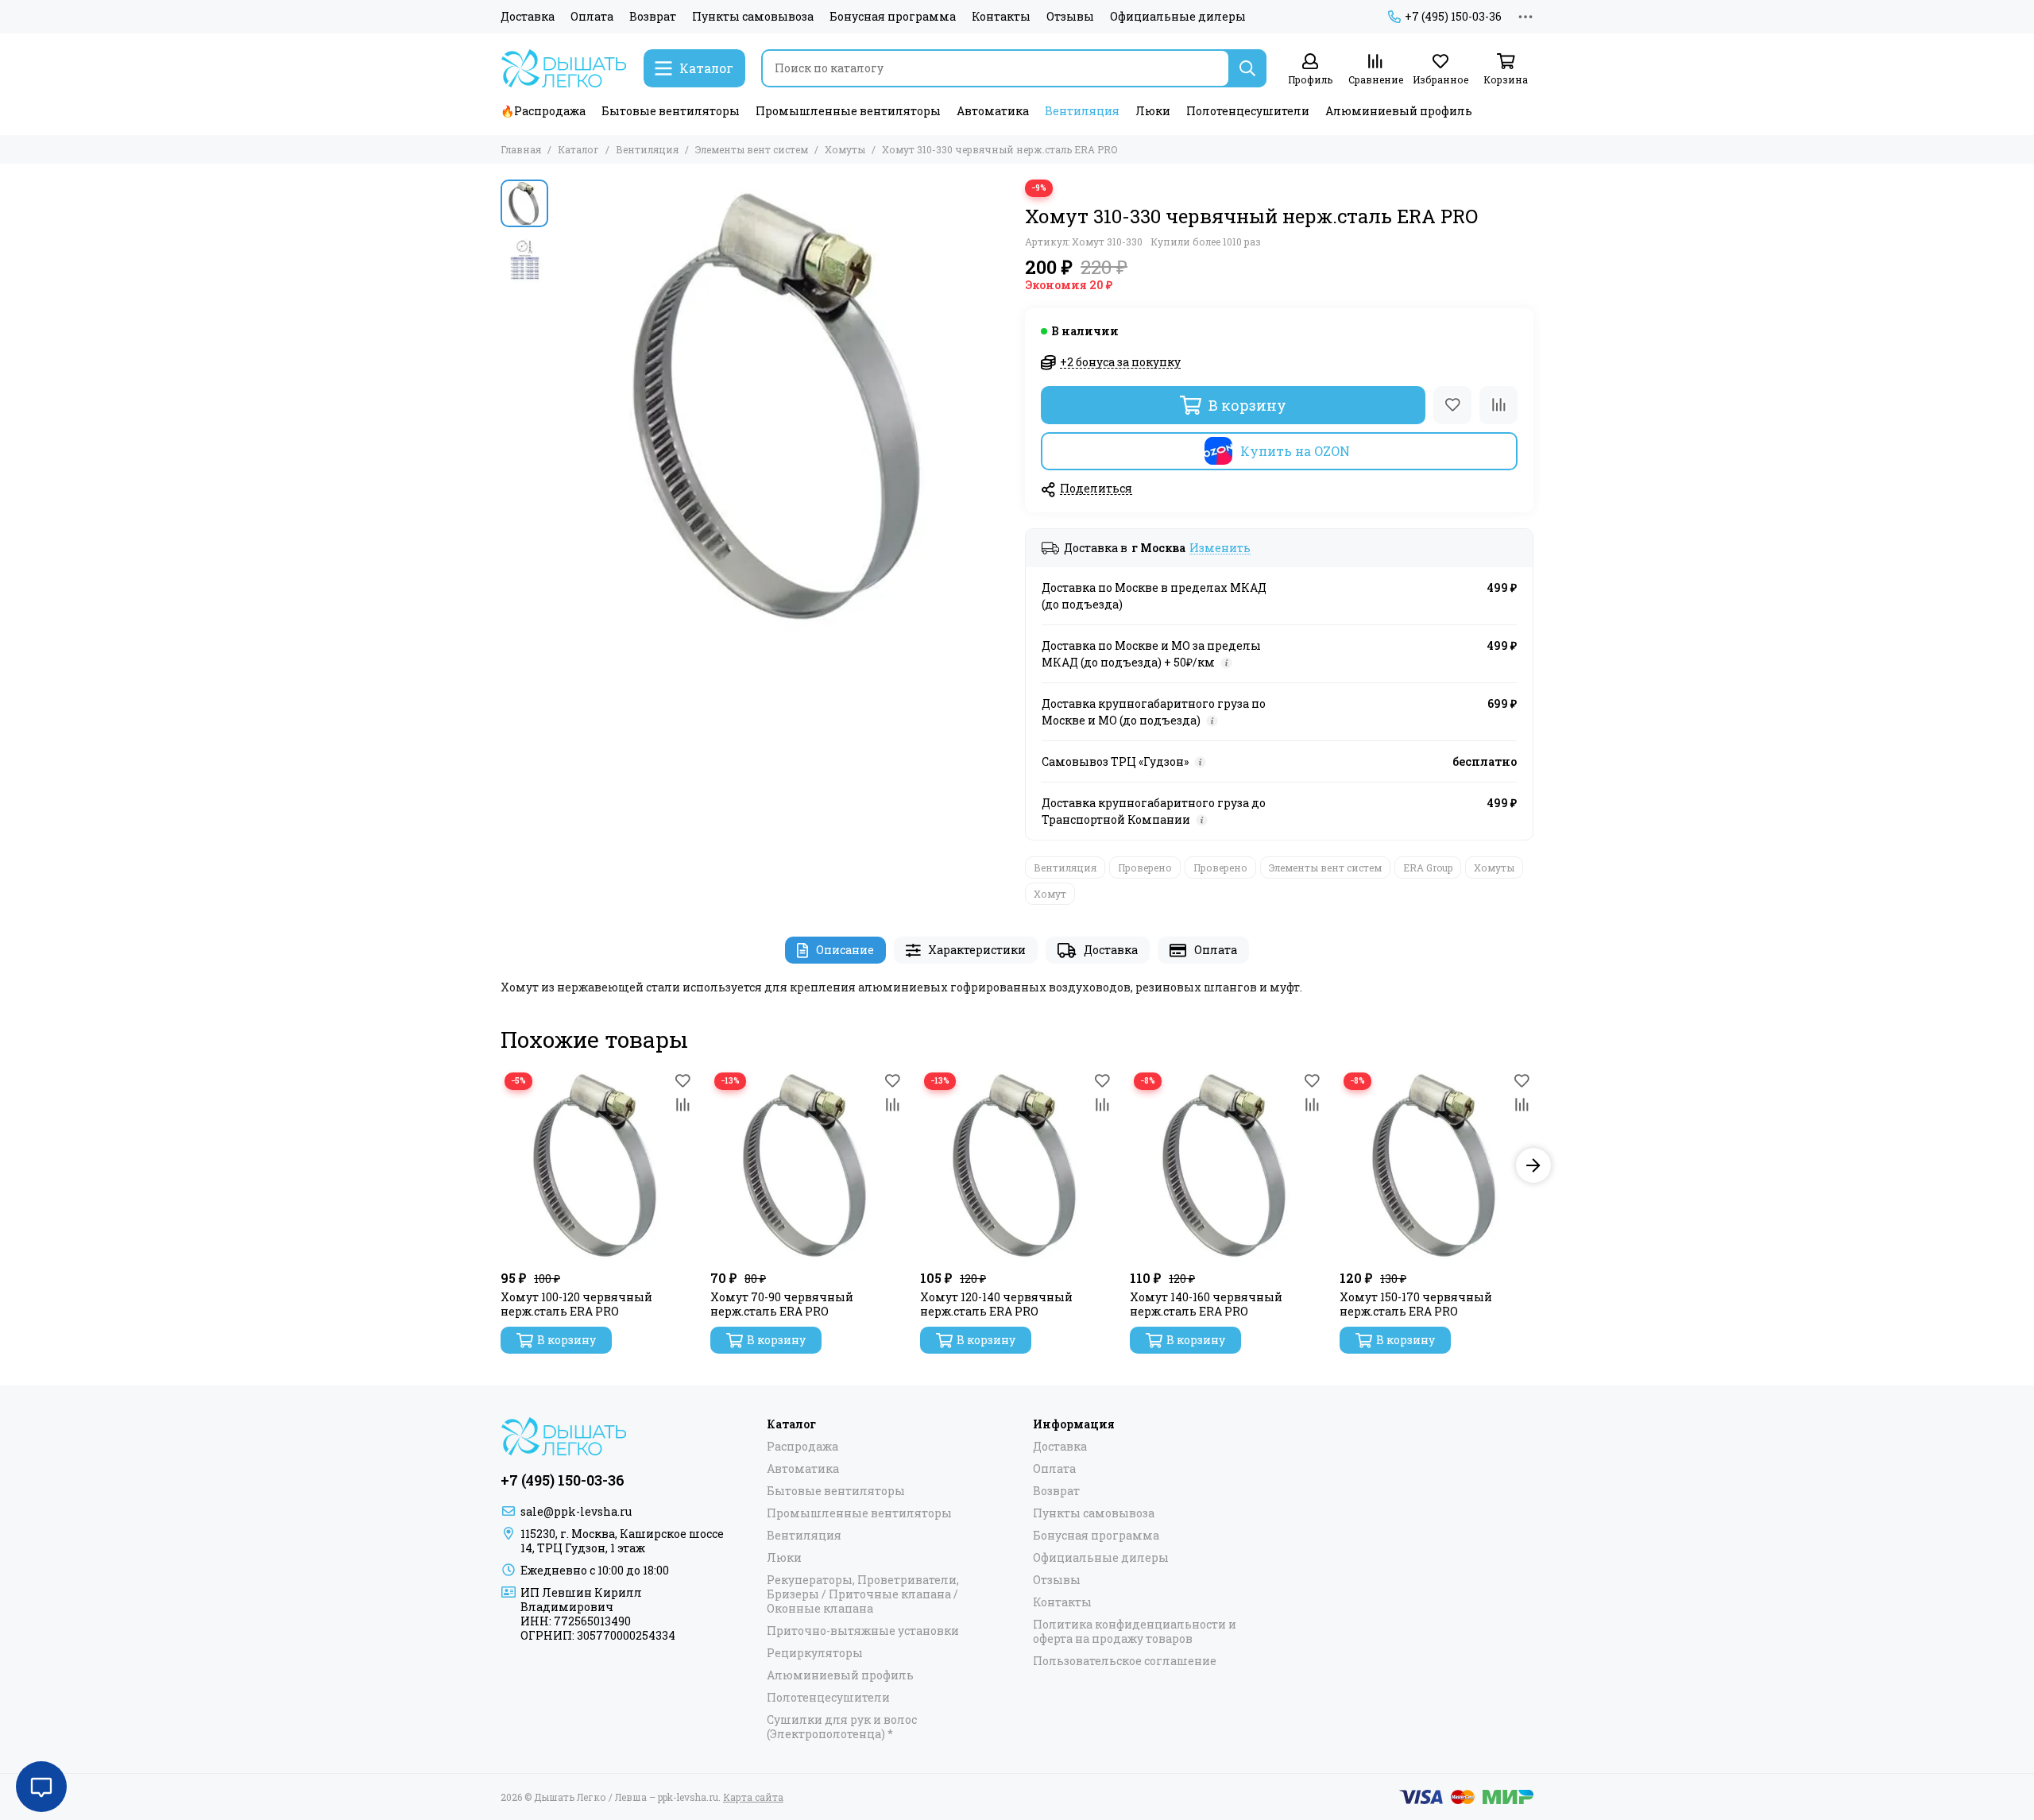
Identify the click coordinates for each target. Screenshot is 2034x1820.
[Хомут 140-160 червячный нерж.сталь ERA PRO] (1227, 1165)
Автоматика (993, 111)
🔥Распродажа (543, 111)
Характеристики (977, 950)
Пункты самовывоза (753, 17)
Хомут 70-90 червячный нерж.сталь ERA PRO (782, 1304)
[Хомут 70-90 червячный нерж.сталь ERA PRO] (807, 1165)
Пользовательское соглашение (1125, 1661)
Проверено (1145, 867)
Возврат (653, 17)
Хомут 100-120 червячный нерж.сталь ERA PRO (576, 1304)
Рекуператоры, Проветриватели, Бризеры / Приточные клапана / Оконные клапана (863, 1594)
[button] (564, 406)
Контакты (1001, 17)
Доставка (528, 17)
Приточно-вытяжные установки (863, 1631)
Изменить (1220, 549)
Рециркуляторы (815, 1653)
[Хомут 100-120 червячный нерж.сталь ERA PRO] (597, 1165)
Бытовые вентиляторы (671, 111)
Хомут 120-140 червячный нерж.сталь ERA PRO (996, 1304)
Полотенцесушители (1248, 111)
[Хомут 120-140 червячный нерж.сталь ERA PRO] (1017, 1165)
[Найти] (1247, 68)
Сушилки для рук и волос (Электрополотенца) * (842, 1727)
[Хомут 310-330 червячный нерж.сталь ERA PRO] (783, 406)
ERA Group (1428, 867)
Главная (521, 149)
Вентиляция (1082, 111)
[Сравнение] (1498, 405)
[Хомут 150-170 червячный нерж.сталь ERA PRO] (1437, 1165)
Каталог (578, 149)
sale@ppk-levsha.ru (576, 1511)
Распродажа (802, 1447)
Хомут (1050, 894)
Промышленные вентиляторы (848, 111)
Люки (1153, 111)
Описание (845, 950)
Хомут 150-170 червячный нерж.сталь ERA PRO (1416, 1304)
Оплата (592, 17)
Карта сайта (753, 1797)
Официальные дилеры (1178, 17)
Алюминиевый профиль (1399, 111)
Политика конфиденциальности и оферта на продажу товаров (1135, 1632)
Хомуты (845, 149)
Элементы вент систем (752, 149)
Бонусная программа (893, 17)
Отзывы (1070, 17)
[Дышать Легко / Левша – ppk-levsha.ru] (564, 68)
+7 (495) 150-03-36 (1453, 17)
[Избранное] (1452, 405)
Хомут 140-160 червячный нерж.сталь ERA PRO (1206, 1304)
